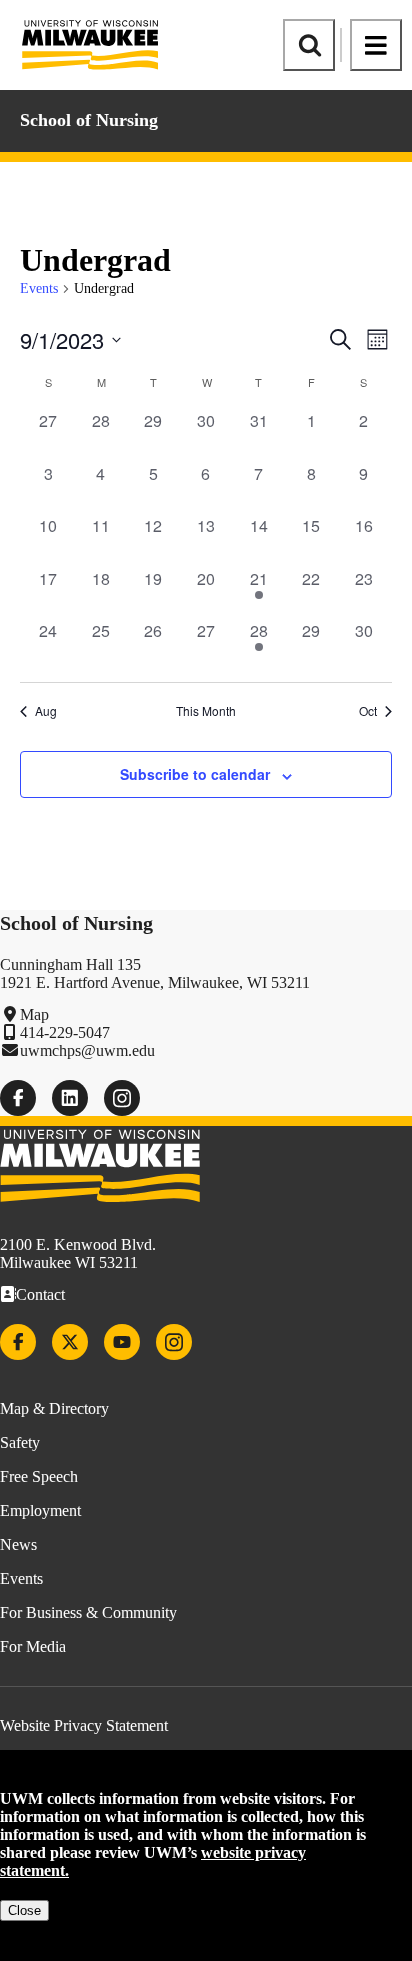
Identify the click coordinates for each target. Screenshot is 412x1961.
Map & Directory (54, 1408)
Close (24, 1910)
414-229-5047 (65, 1032)
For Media (33, 1646)
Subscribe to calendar (195, 774)
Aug (46, 711)
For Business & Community (88, 1612)
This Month (206, 711)
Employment (40, 1510)
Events (39, 288)
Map (34, 1014)
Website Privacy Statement (84, 1725)
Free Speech (39, 1476)
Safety (20, 1442)
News (18, 1544)
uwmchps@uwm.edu (87, 1050)
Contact (40, 1294)
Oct (368, 711)
